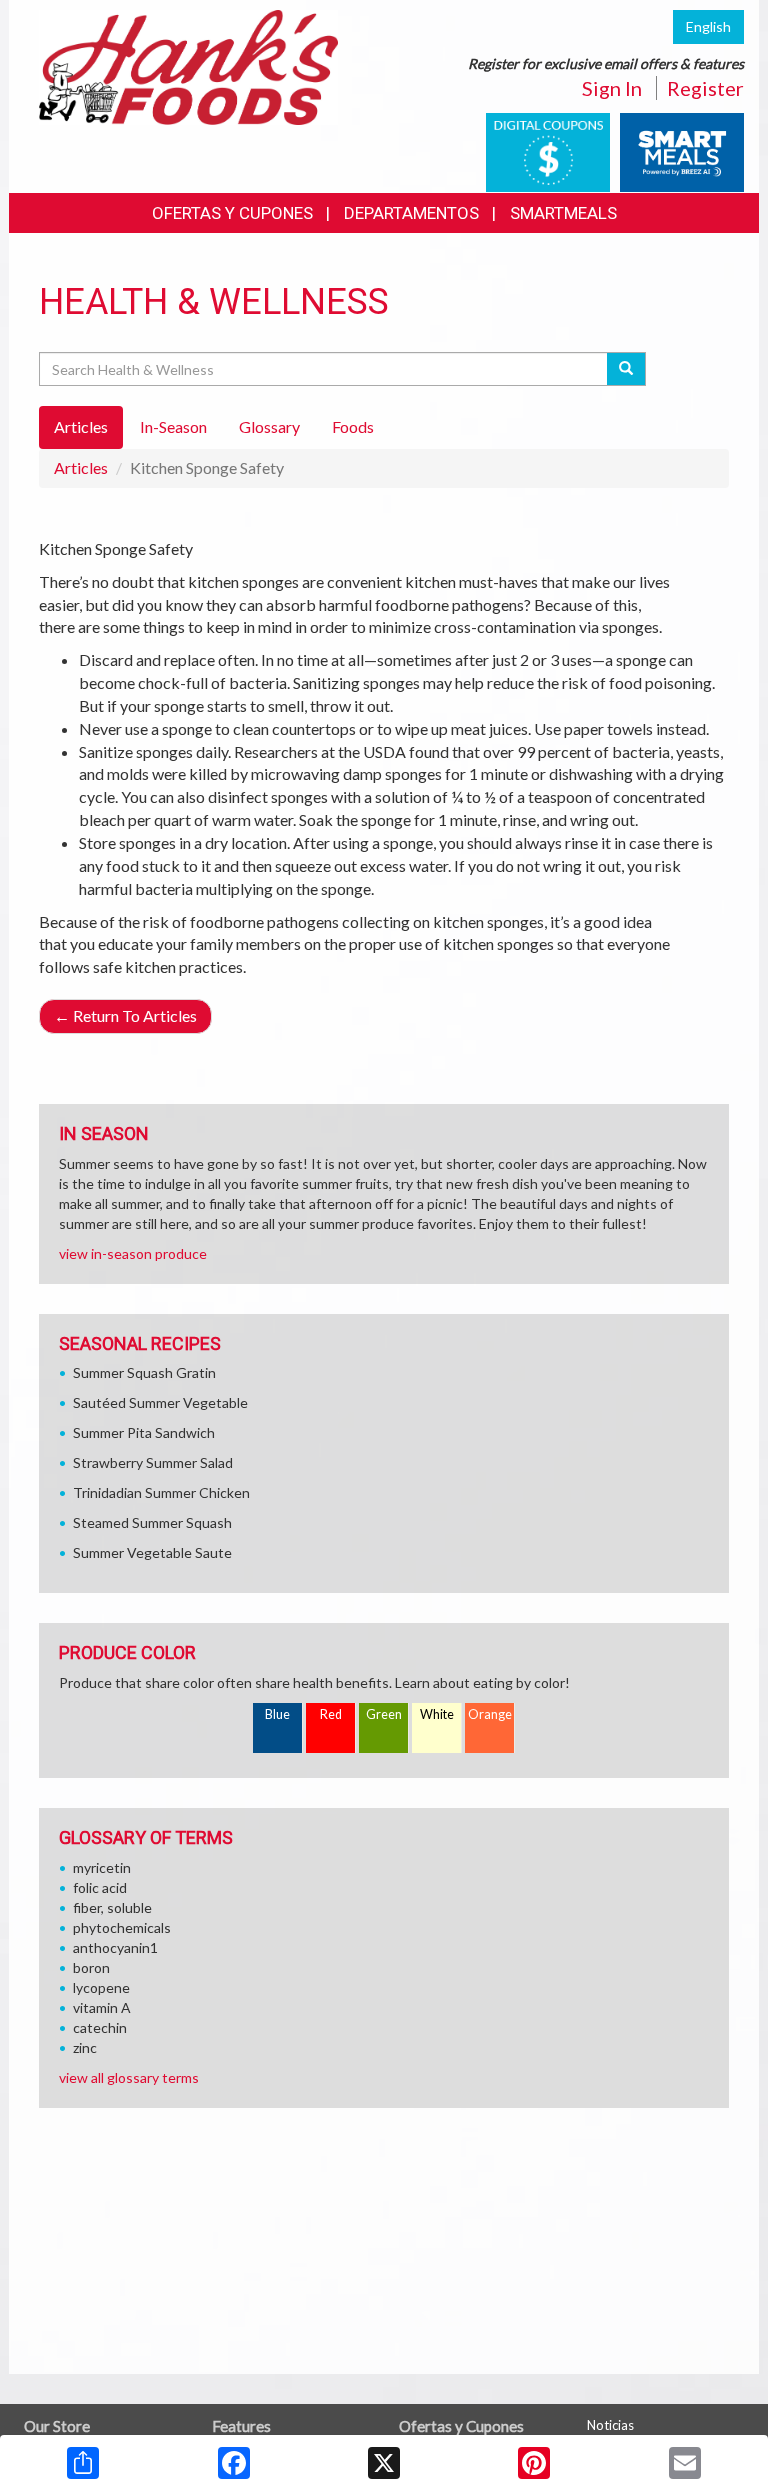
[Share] (83, 2463)
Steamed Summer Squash (152, 1522)
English (708, 26)
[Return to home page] (188, 65)
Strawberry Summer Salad (153, 1462)
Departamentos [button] (411, 213)
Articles (81, 467)
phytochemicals (122, 1927)
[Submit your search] (626, 369)
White (437, 1714)
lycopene (101, 1987)
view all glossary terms (129, 2077)
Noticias (610, 2425)
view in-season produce (133, 1253)
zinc (85, 2047)
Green (384, 1714)
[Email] (685, 2463)
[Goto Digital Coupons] (548, 150)
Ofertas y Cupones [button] (232, 213)
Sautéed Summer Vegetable (160, 1402)
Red (331, 1714)
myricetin (102, 1867)
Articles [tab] (81, 426)
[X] (384, 2463)
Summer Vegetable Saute (152, 1552)
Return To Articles (125, 1015)
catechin (100, 2027)
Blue (277, 1714)
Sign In (612, 88)
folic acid (100, 1887)
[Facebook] (234, 2463)
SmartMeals (563, 213)
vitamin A (102, 2007)
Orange (490, 1714)
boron (91, 1967)
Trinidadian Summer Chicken (161, 1492)
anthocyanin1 (115, 1947)
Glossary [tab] (269, 426)
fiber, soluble (112, 1907)
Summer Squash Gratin (144, 1372)
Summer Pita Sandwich (144, 1432)
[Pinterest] (534, 2463)
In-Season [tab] (173, 426)
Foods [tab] (353, 426)
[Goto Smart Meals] (682, 150)
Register (705, 88)
